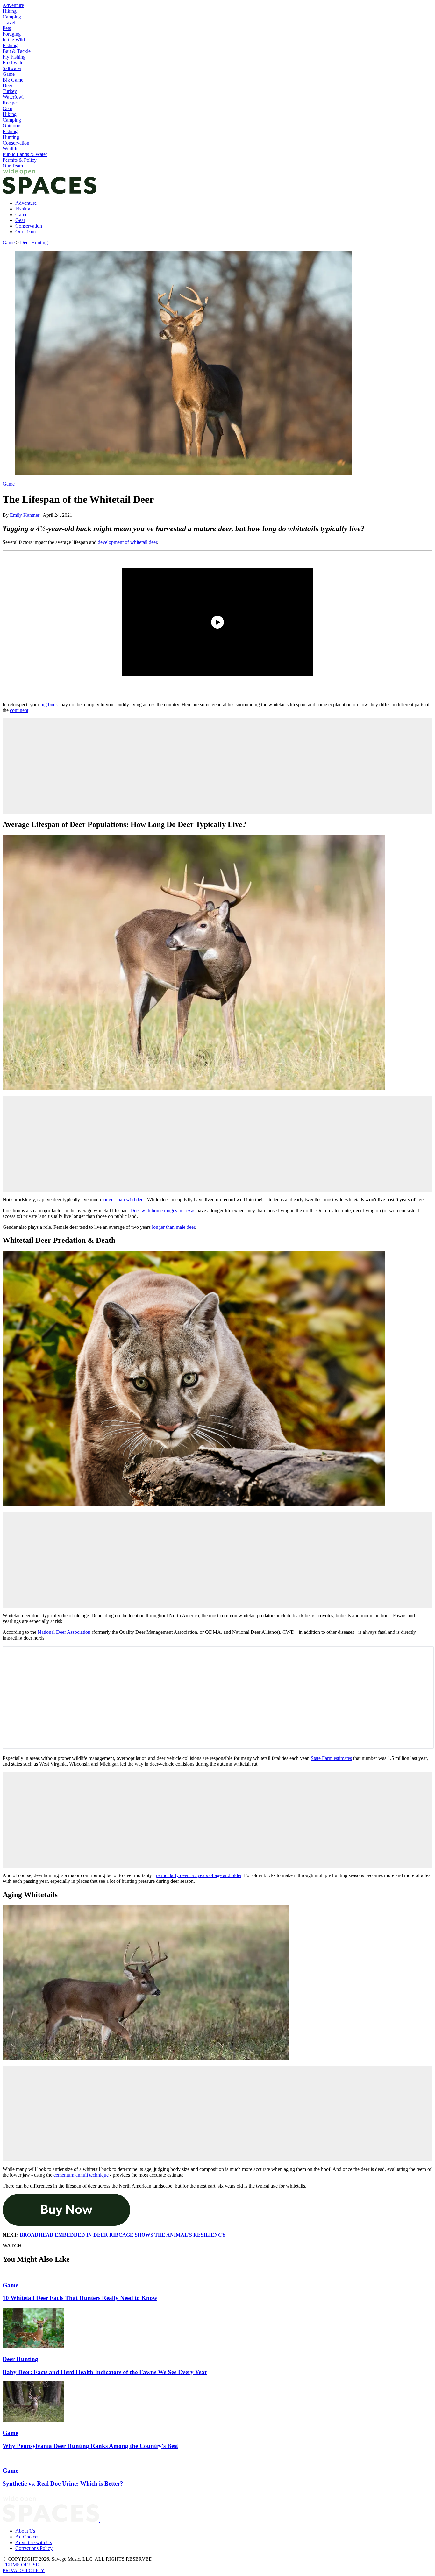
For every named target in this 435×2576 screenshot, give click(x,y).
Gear (7, 108)
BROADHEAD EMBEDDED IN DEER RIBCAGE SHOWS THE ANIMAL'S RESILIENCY (123, 2235)
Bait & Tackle (17, 51)
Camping (12, 17)
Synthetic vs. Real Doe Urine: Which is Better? (63, 2483)
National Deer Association (64, 1632)
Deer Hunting (34, 242)
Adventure (13, 5)
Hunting (11, 137)
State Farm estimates (331, 1758)
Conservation (16, 143)
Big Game (13, 80)
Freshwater (14, 63)
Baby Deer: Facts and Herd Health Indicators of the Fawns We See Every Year (105, 2372)
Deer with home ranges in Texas (163, 1210)
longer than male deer (173, 1227)
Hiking (10, 11)
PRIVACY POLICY (24, 2570)
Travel (9, 22)
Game (9, 74)
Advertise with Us (34, 2542)
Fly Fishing (14, 57)
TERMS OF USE (21, 2565)
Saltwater (12, 68)
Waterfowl (13, 97)
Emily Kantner (25, 515)
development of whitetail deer (127, 542)
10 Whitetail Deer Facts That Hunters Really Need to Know (80, 2298)
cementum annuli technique (81, 2175)
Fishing (10, 45)
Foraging (12, 34)
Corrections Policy (34, 2548)
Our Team (13, 166)
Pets (7, 28)
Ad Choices (27, 2537)
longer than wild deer (123, 1200)
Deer (7, 85)
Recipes (11, 103)
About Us (25, 2531)
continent (19, 710)
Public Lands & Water (25, 154)
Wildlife (11, 149)
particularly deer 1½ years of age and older (199, 1875)
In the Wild (14, 40)
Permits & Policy (20, 160)
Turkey (10, 91)
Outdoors (12, 126)
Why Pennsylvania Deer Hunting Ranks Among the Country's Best (90, 2446)
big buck (49, 704)
